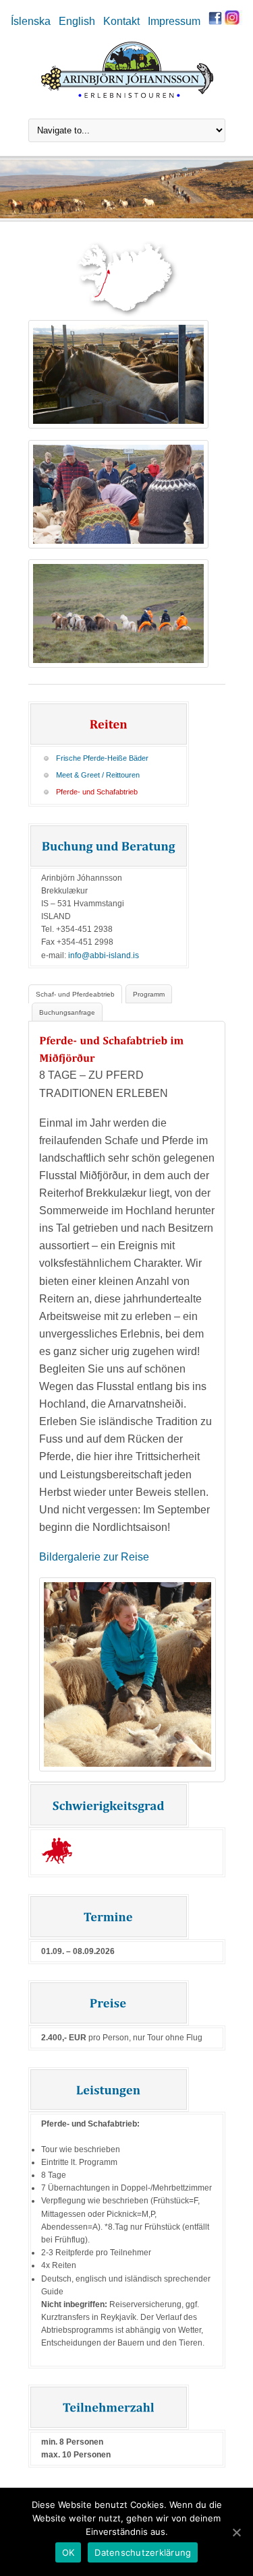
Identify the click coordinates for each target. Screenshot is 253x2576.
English (77, 21)
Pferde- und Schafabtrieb (97, 792)
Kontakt (121, 21)
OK (68, 2552)
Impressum (174, 21)
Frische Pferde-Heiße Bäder (102, 758)
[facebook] (215, 21)
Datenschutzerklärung (143, 2552)
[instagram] (232, 21)
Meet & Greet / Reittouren (98, 775)
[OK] (236, 2532)
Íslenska (31, 21)
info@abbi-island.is (104, 955)
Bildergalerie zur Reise (94, 1557)
